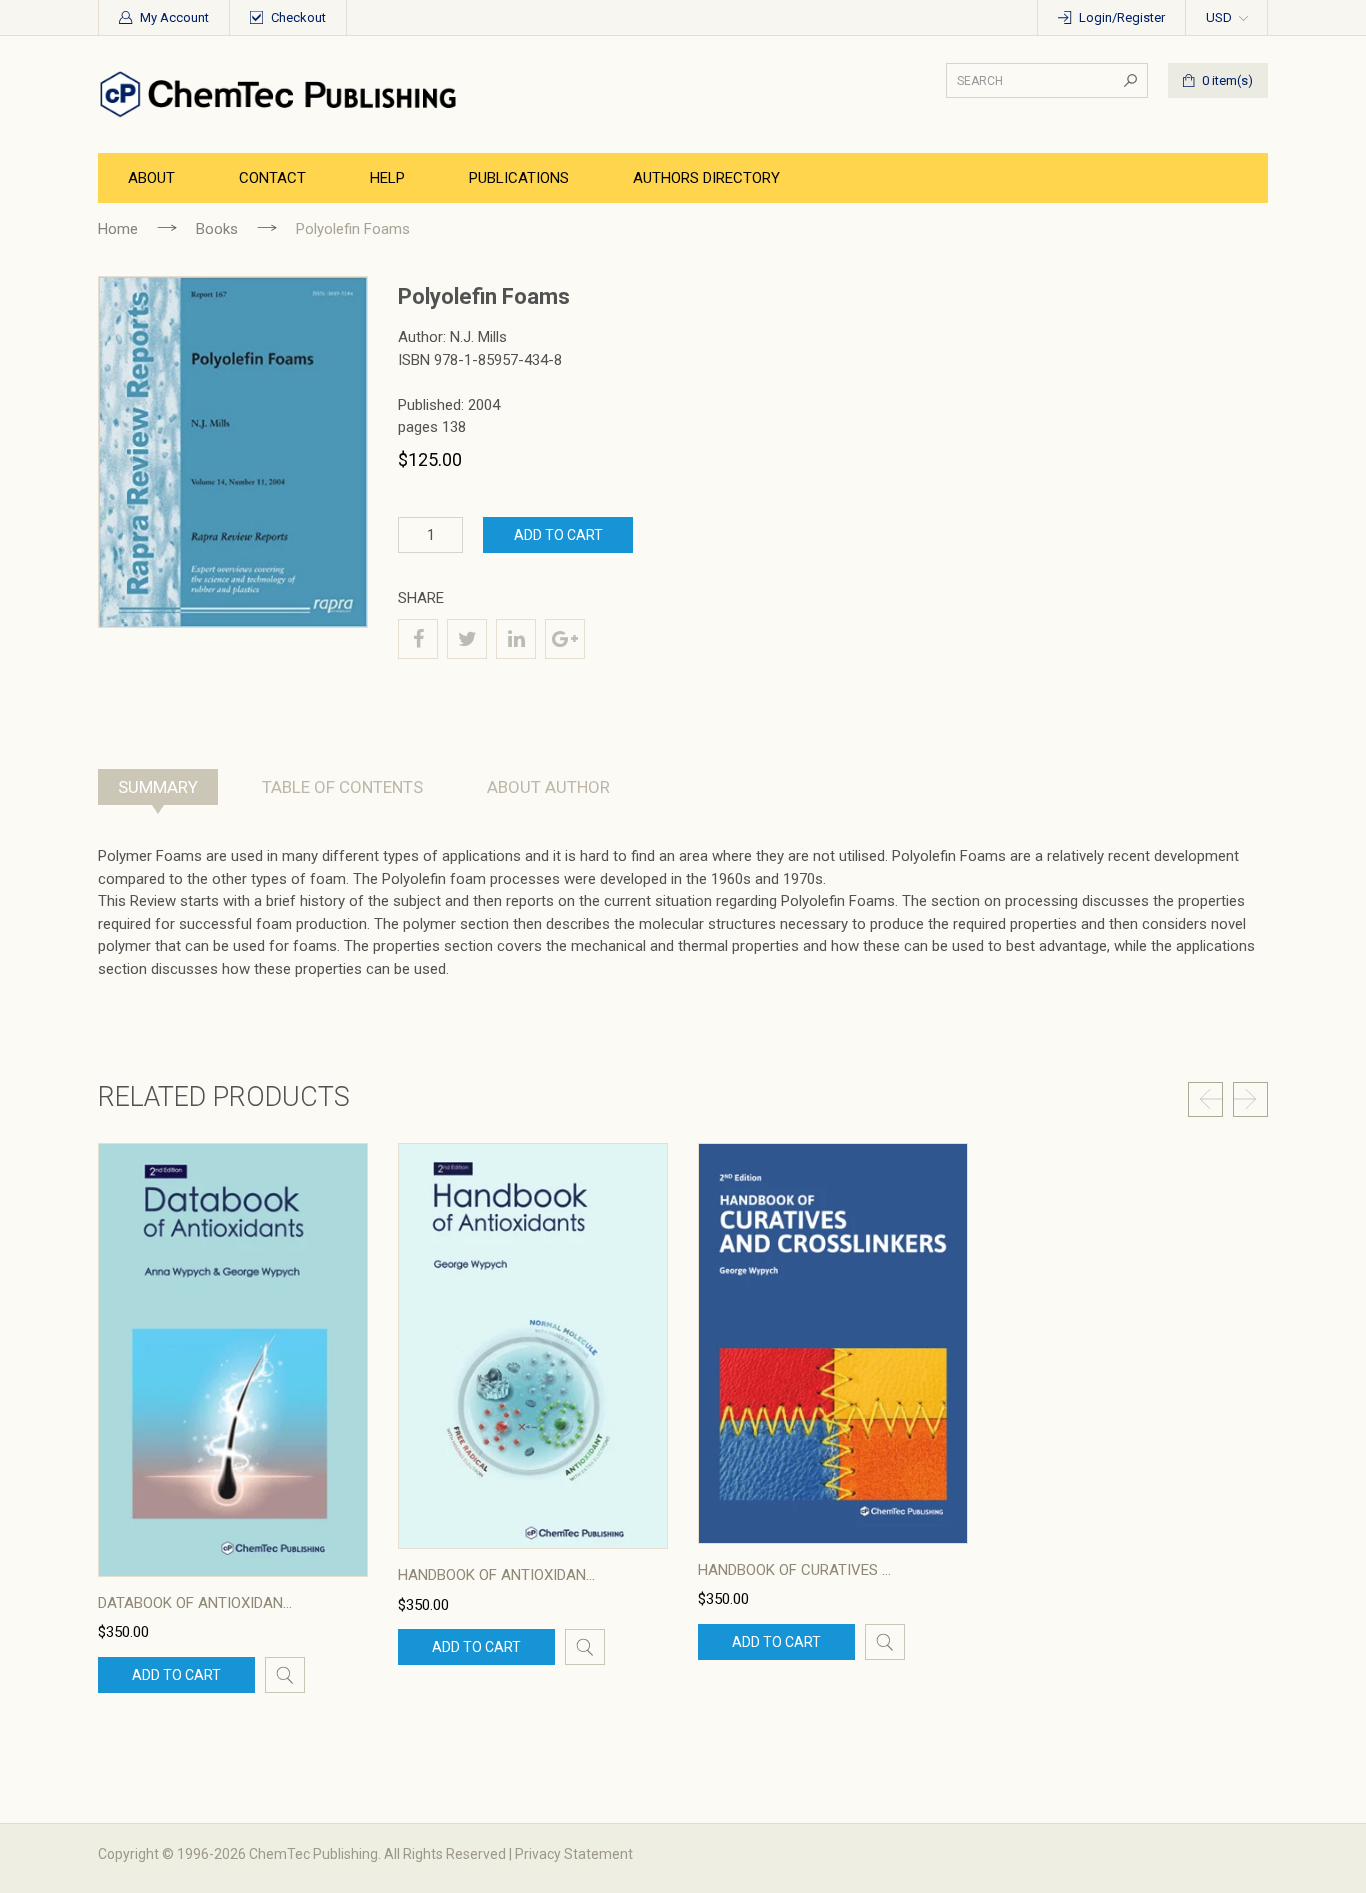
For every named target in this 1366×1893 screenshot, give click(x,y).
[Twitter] (467, 639)
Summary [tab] (158, 787)
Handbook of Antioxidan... (496, 1575)
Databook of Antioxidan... (195, 1603)
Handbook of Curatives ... (794, 1570)
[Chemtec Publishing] (283, 93)
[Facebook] (418, 639)
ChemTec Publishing (313, 1854)
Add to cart (176, 1675)
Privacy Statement (574, 1854)
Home (118, 229)
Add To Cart (558, 535)
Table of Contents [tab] (342, 787)
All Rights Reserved (445, 1854)
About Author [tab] (548, 787)
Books (217, 229)
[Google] (565, 639)
